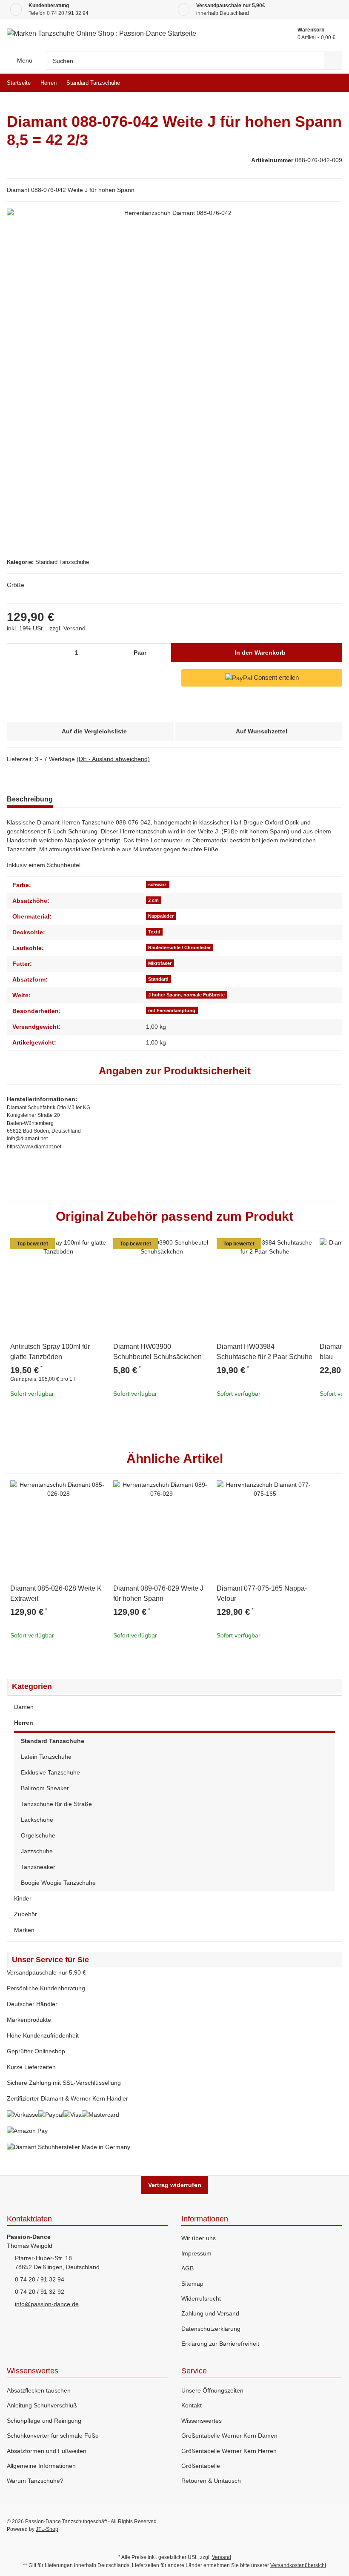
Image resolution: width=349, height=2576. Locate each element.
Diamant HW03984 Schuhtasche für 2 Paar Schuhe (265, 1352)
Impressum (196, 2253)
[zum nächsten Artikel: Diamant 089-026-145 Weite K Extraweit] (333, 83)
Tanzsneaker (38, 1867)
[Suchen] (333, 61)
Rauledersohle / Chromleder (179, 947)
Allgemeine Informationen (41, 2466)
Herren (24, 1723)
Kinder (23, 1898)
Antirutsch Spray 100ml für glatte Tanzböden (50, 1352)
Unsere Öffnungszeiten (212, 2390)
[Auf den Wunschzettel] (96, 1248)
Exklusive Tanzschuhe (50, 1772)
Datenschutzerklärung (211, 2329)
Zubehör (26, 1914)
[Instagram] (336, 2525)
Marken (24, 1930)
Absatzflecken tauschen (39, 2390)
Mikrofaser (160, 963)
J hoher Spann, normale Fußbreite (186, 995)
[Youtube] (299, 2525)
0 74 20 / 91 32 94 (68, 13)
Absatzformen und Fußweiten (47, 2451)
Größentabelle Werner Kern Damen (229, 2436)
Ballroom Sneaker (45, 1788)
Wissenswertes (202, 2421)
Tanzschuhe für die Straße (56, 1804)
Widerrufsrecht (201, 2298)
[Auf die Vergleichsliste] (76, 1248)
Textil (154, 932)
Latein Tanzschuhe (46, 1757)
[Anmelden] (251, 34)
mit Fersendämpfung (172, 1010)
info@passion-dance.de (47, 2304)
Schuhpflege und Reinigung (44, 2421)
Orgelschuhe (38, 1835)
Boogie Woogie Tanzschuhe (58, 1883)
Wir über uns (199, 2238)
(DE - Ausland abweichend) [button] (113, 759)
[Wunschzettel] (271, 34)
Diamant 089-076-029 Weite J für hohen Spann (158, 1593)
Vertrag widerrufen (175, 2185)
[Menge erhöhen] (163, 653)
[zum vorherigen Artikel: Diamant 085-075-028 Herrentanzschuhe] (315, 83)
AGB (187, 2268)
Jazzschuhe (37, 1851)
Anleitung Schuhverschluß (42, 2405)
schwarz (157, 884)
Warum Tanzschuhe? (35, 2481)
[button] (174, 1707)
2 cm (153, 900)
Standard (158, 979)
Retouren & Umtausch (211, 2481)
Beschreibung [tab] (30, 799)
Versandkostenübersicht (298, 2565)
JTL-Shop (47, 2529)
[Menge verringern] (16, 653)
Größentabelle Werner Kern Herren (229, 2451)
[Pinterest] (318, 2525)
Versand (74, 628)
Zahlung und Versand (210, 2313)
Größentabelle (201, 2466)
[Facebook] (281, 2525)
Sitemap (192, 2284)
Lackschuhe (37, 1820)
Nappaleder (161, 916)
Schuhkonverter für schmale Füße (53, 2436)
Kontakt (192, 2405)
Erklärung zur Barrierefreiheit (220, 2344)
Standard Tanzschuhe (62, 562)
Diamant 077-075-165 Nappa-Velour (262, 1593)
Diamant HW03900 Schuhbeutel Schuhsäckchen (157, 1352)
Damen (24, 1707)
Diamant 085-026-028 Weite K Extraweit (56, 1593)
